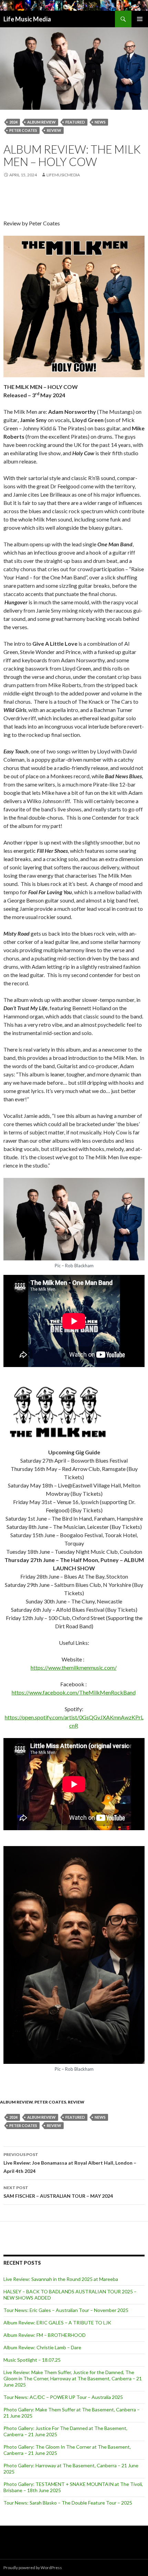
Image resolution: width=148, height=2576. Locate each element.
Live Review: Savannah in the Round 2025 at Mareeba (61, 2279)
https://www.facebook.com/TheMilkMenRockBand (74, 1692)
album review (41, 122)
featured (75, 122)
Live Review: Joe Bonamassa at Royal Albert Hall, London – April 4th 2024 (70, 2163)
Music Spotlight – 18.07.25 (32, 2360)
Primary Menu (140, 19)
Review (54, 130)
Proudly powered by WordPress (33, 2568)
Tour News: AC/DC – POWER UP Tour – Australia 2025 (63, 2397)
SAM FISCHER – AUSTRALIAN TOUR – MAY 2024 (58, 2192)
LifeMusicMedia (63, 175)
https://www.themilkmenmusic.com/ (74, 1667)
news (100, 122)
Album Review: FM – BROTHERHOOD (45, 2335)
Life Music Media (27, 19)
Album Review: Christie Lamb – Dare (42, 2347)
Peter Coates (23, 130)
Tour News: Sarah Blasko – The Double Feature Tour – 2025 (68, 2503)
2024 (13, 122)
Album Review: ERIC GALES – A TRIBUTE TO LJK (57, 2323)
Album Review (16, 2102)
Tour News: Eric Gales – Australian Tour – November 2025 (66, 2310)
